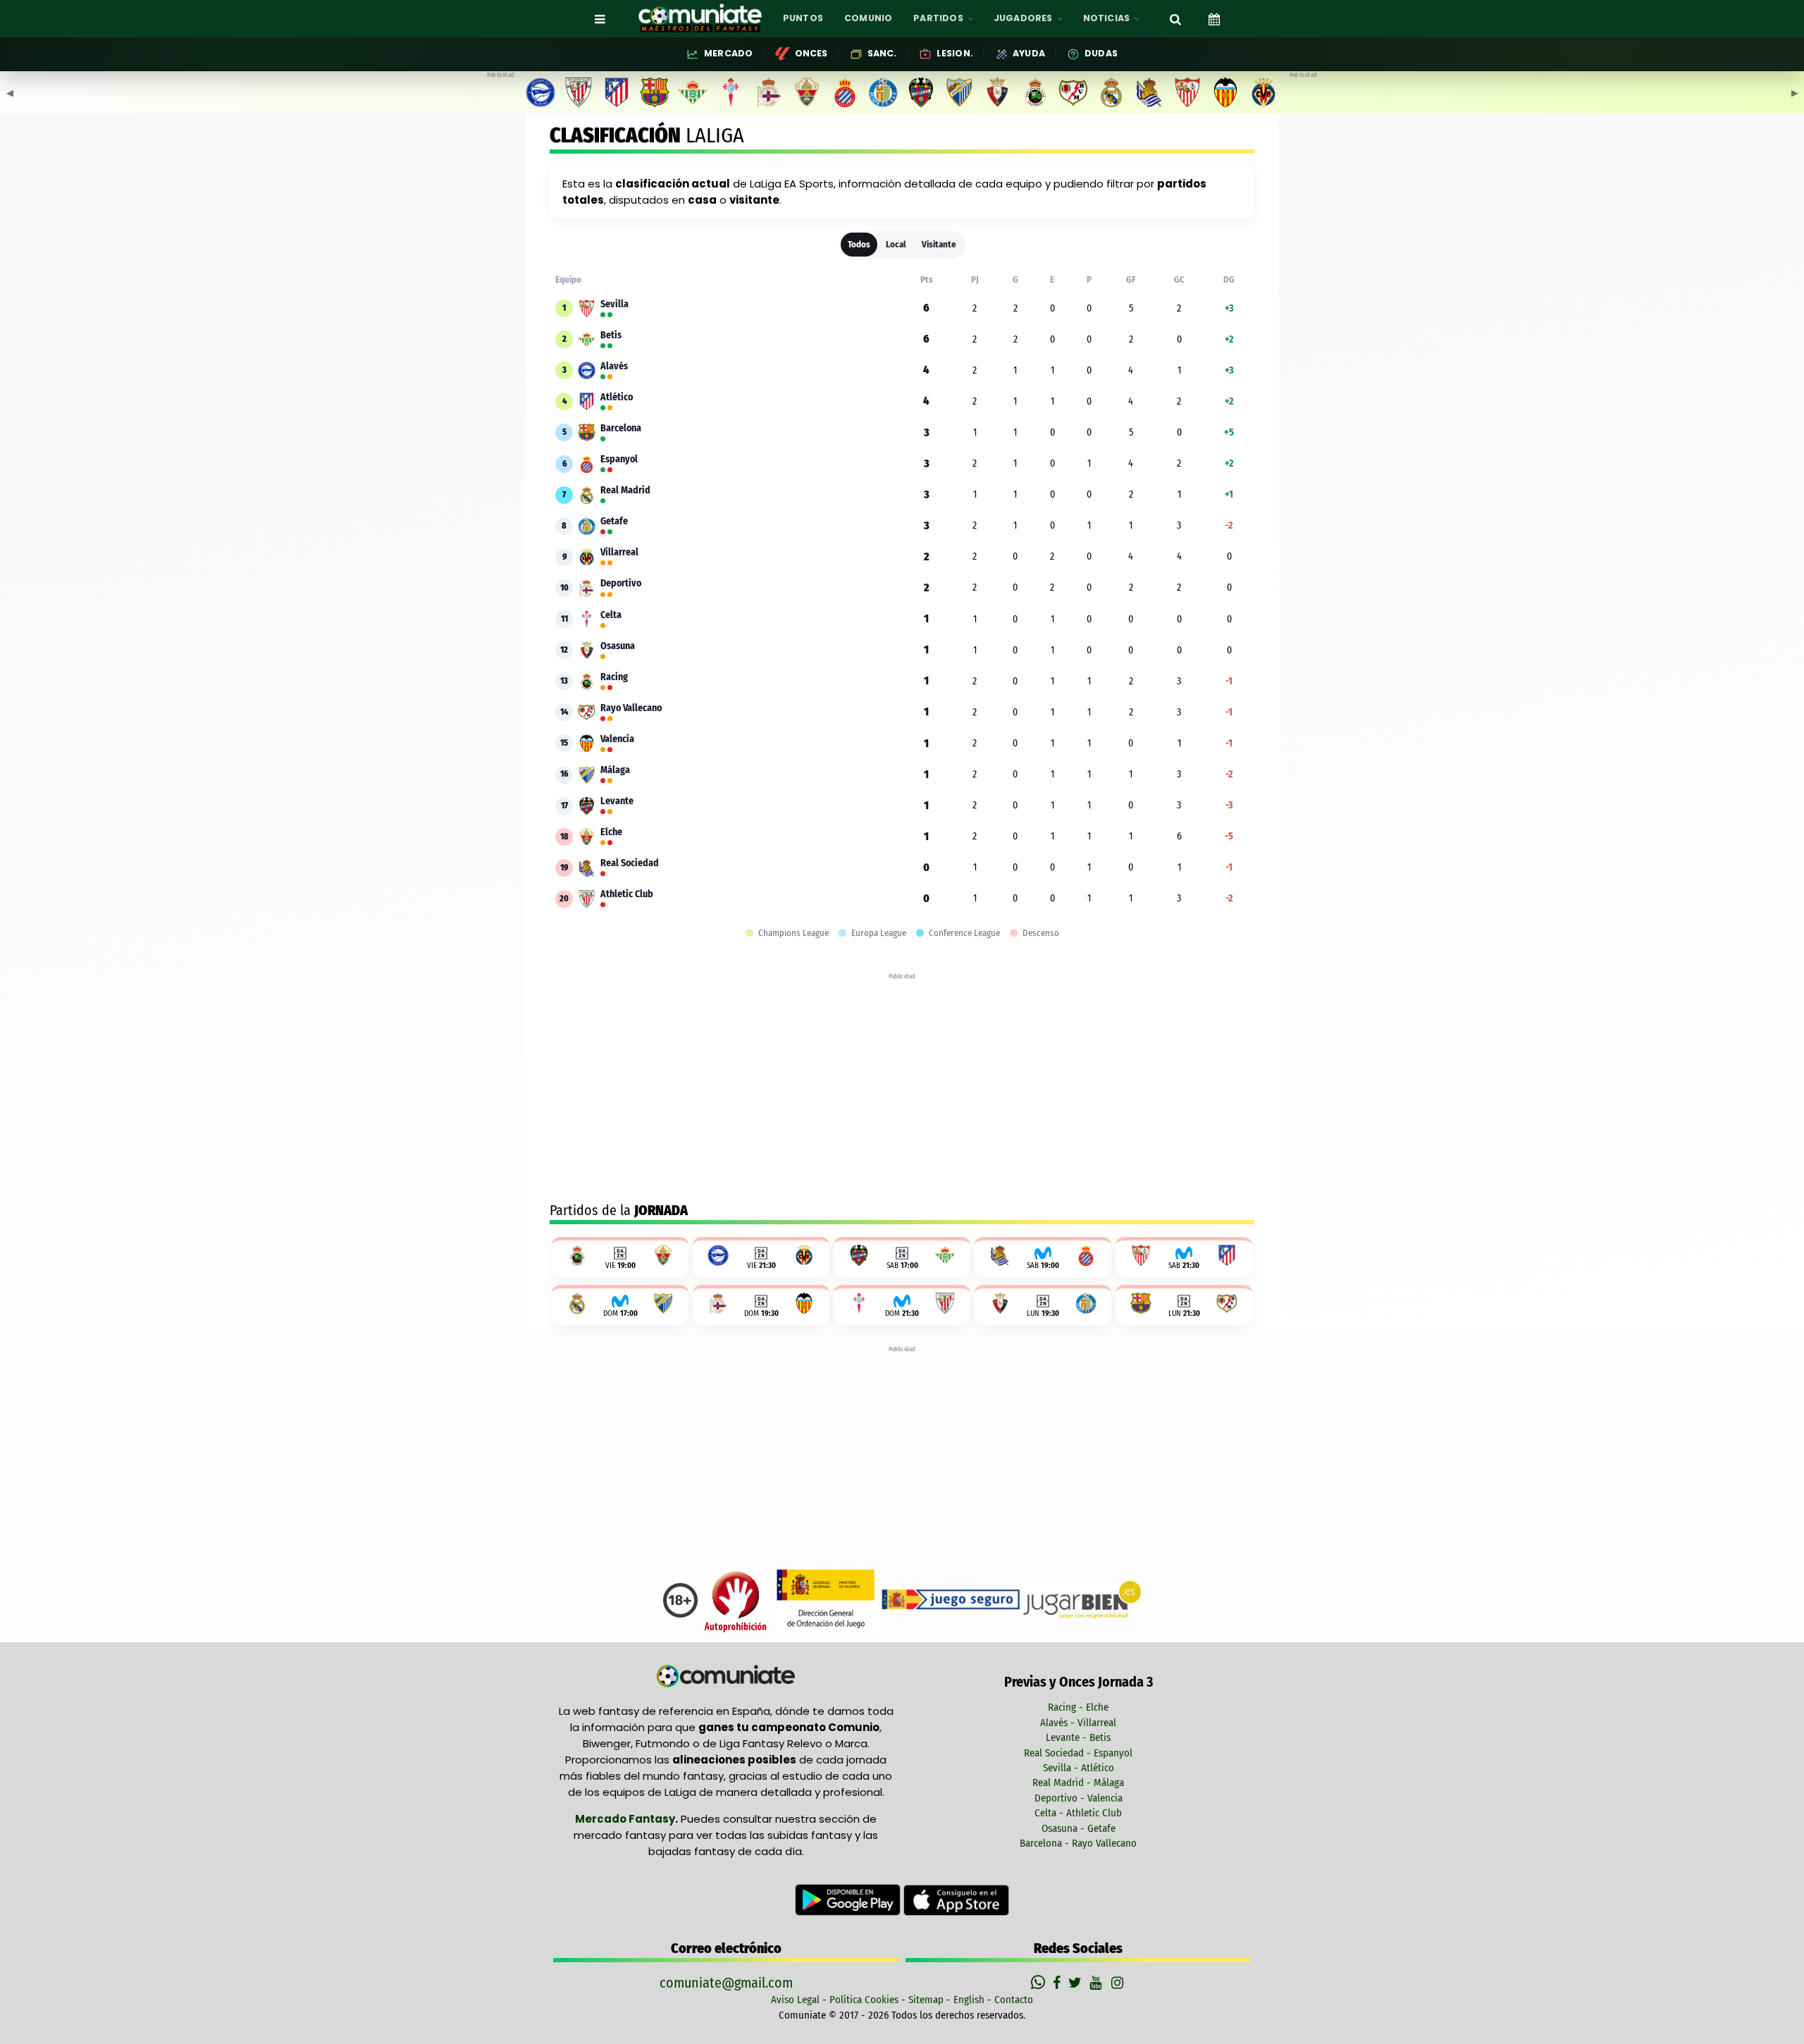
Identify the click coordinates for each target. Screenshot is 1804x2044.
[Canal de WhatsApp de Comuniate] (1040, 1983)
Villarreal (619, 553)
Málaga (615, 770)
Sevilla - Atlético (1079, 1768)
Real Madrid (625, 491)
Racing (614, 677)
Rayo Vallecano (631, 708)
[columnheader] (927, 280)
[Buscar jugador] (1175, 18)
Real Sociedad (630, 863)
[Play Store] (849, 1900)
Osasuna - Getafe (1079, 1828)
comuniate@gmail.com (726, 1983)
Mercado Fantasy (625, 1819)
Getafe (614, 522)
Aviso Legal (795, 2000)
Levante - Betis (1078, 1737)
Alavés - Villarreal (1078, 1723)
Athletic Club (627, 894)
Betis (611, 335)
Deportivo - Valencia (1079, 1798)
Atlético (617, 398)
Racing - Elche (1078, 1707)
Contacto (1014, 2000)
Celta (611, 615)
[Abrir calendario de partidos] (1214, 18)
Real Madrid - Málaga (1078, 1783)
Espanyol (619, 460)
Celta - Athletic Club (1078, 1813)
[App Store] (956, 1900)
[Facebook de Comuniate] (1058, 1983)
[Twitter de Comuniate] (1077, 1983)
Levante (617, 801)
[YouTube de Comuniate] (1098, 1983)
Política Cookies (864, 2000)
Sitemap (926, 2000)
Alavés (614, 367)
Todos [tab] (859, 244)
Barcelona (621, 429)
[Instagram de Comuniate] (1118, 1983)
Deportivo (621, 584)
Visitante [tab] (939, 244)
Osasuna (618, 646)
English (969, 2000)
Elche (611, 832)
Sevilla (614, 304)
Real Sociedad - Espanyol (1078, 1753)
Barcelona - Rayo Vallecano (1078, 1843)
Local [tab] (896, 244)
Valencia (617, 739)
